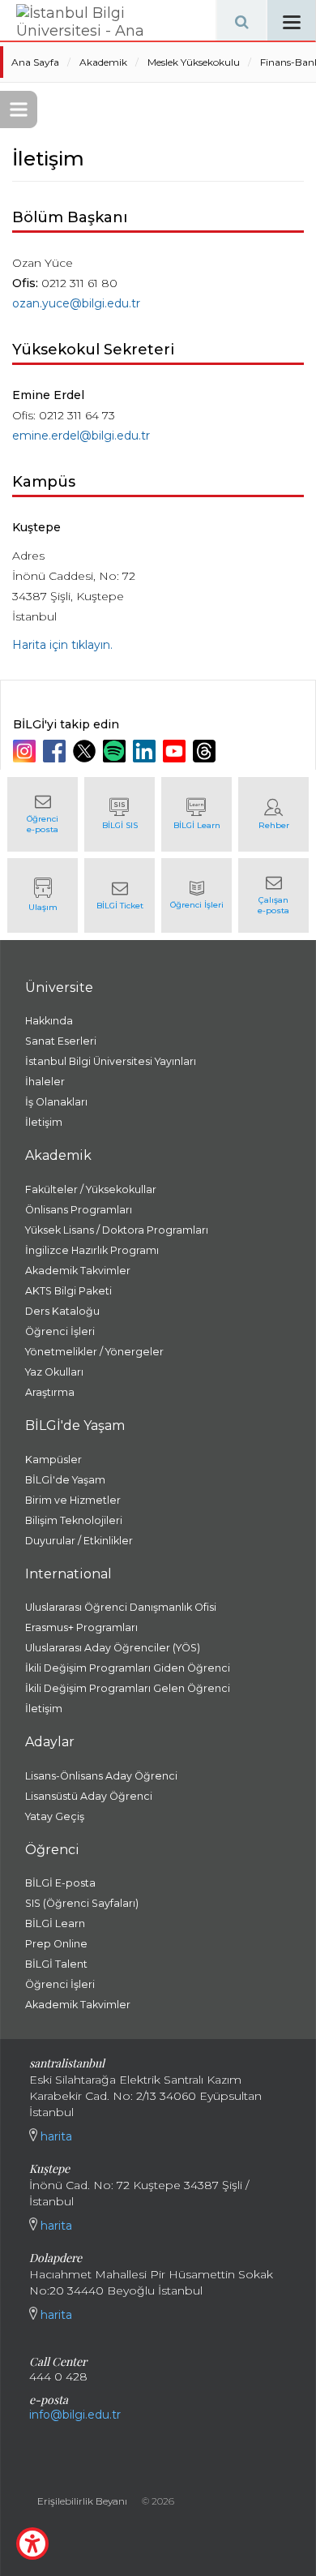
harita (55, 2136)
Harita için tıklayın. (62, 645)
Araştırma (50, 1392)
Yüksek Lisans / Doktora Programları (117, 1230)
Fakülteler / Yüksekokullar (91, 1189)
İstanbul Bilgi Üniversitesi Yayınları (111, 1061)
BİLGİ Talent (56, 1964)
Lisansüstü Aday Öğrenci (89, 1796)
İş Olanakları (56, 1102)
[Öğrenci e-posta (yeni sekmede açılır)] (43, 814)
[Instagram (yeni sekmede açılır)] (26, 751)
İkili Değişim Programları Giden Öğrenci (128, 1668)
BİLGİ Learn (55, 1923)
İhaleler (45, 1082)
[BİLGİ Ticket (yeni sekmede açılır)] (120, 895)
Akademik (103, 62)
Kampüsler (53, 1460)
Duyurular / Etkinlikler (79, 1541)
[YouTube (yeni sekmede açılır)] (176, 751)
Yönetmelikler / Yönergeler (94, 1352)
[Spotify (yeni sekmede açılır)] (116, 751)
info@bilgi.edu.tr (75, 2415)
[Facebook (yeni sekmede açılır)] (56, 751)
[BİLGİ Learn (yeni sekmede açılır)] (196, 814)
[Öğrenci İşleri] (196, 895)
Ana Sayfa (35, 62)
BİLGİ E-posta (60, 1883)
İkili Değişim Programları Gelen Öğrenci (128, 1688)
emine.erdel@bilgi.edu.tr (81, 436)
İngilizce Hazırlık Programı (92, 1250)
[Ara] (241, 20)
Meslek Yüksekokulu (194, 62)
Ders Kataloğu (62, 1311)
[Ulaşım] (43, 895)
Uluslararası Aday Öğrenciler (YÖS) (113, 1648)
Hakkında (49, 1021)
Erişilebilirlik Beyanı (82, 2501)
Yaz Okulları (54, 1372)
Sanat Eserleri (61, 1041)
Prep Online (56, 1944)
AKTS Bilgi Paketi (68, 1291)
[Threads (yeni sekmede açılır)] (206, 751)
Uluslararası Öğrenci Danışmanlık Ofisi (121, 1607)
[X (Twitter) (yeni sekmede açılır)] (86, 751)
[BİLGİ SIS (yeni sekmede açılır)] (120, 814)
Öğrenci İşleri (60, 1331)
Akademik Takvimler (78, 1271)
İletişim (44, 1122)
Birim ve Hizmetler (73, 1500)
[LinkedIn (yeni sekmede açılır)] (146, 751)
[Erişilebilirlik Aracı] (32, 2544)
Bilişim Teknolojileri (74, 1520)
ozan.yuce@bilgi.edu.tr (76, 303)
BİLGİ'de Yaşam (65, 1480)
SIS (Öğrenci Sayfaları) (82, 1903)
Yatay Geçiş (55, 1816)
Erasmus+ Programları (81, 1627)
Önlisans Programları (79, 1210)
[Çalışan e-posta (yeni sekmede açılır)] (273, 895)
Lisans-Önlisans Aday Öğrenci (101, 1776)
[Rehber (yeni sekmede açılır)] (273, 814)
